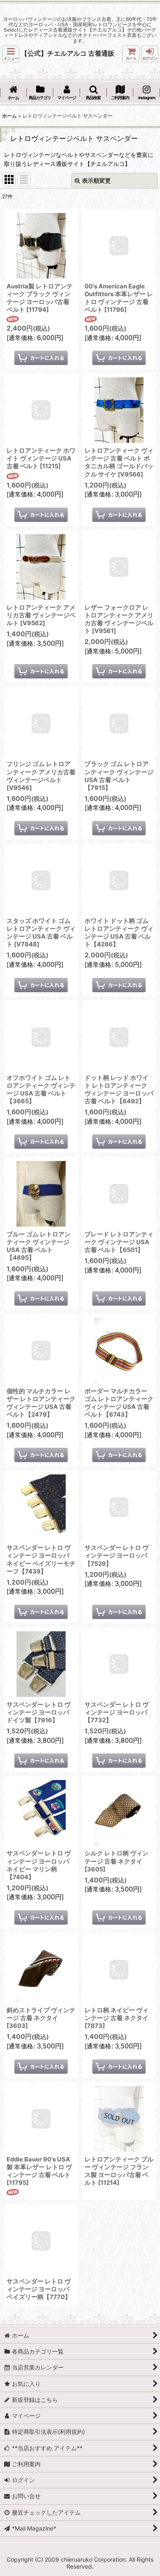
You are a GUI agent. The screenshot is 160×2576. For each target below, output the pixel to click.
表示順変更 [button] (96, 180)
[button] (11, 54)
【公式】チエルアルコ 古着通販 (68, 53)
